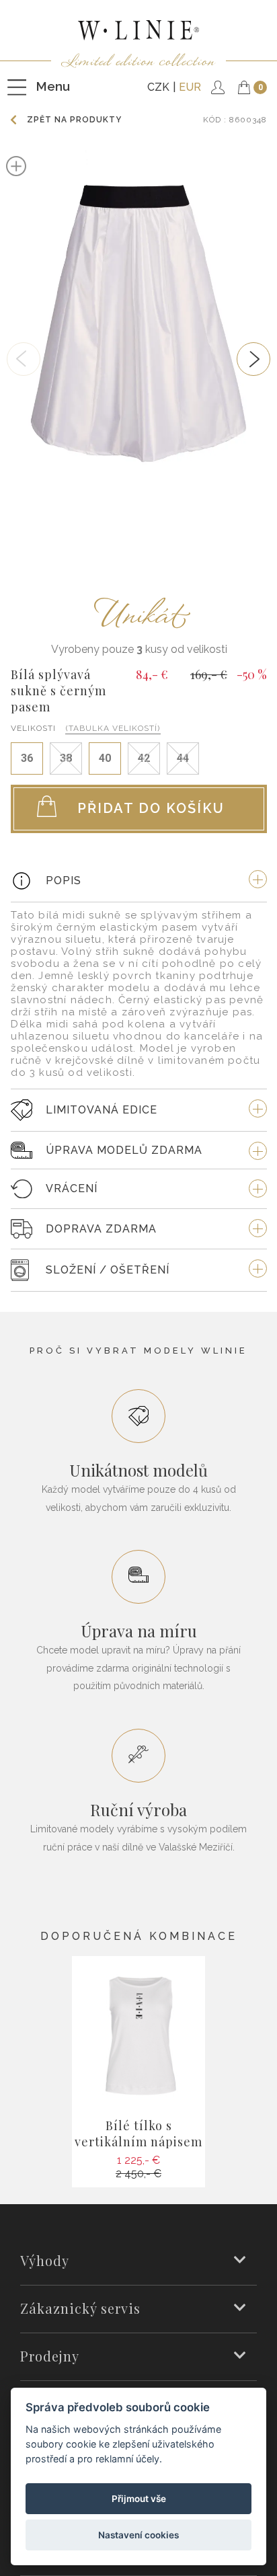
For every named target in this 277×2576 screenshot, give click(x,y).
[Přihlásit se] (214, 87)
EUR (190, 87)
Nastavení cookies (138, 2535)
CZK (158, 87)
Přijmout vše (139, 2499)
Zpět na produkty (74, 120)
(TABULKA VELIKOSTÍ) (113, 728)
